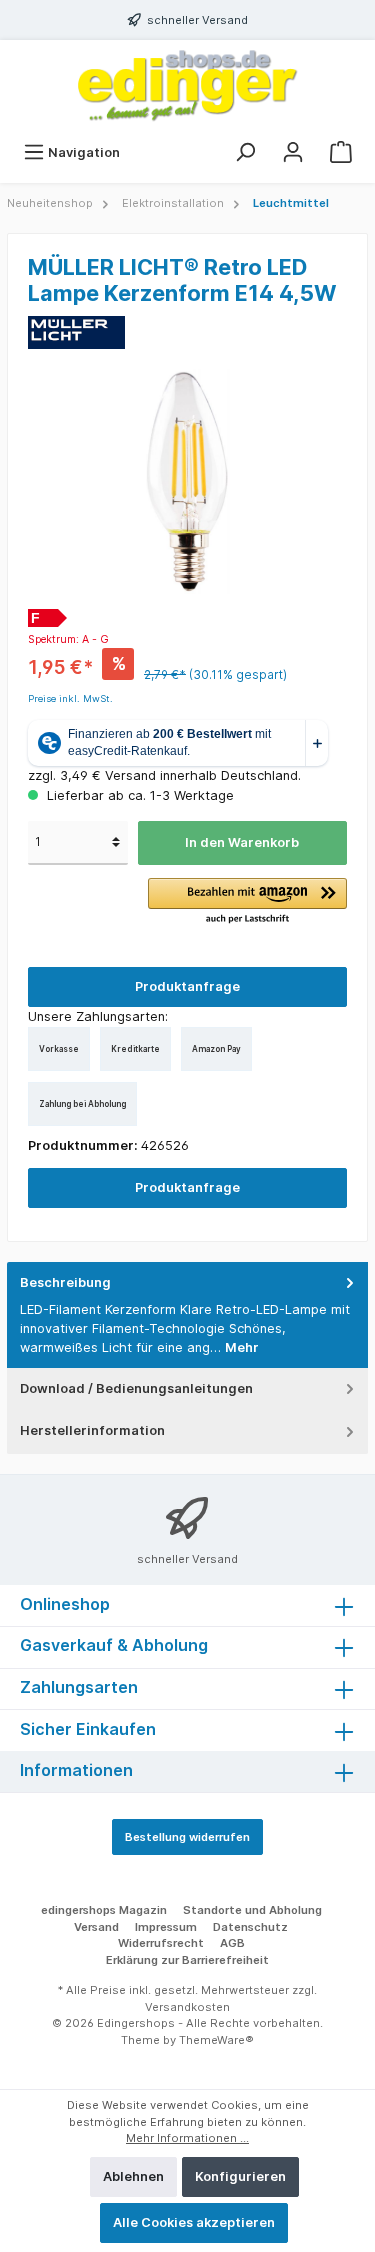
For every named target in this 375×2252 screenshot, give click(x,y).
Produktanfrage (187, 986)
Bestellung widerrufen (187, 1837)
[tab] (187, 1315)
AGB (232, 1943)
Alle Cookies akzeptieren (194, 2222)
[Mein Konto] (293, 152)
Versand (96, 1927)
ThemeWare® (216, 2040)
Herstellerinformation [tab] (92, 1430)
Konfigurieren (240, 2176)
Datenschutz (250, 1927)
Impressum (166, 1927)
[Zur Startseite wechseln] (187, 86)
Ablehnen (133, 2176)
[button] (247, 902)
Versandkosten (187, 2007)
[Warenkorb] (341, 152)
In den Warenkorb (242, 842)
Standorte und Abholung (252, 1910)
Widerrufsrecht (161, 1943)
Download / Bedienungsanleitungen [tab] (136, 1388)
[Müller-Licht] (76, 331)
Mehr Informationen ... (187, 2138)
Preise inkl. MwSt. (70, 698)
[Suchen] (245, 152)
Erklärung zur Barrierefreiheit (187, 1960)
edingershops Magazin (104, 1910)
